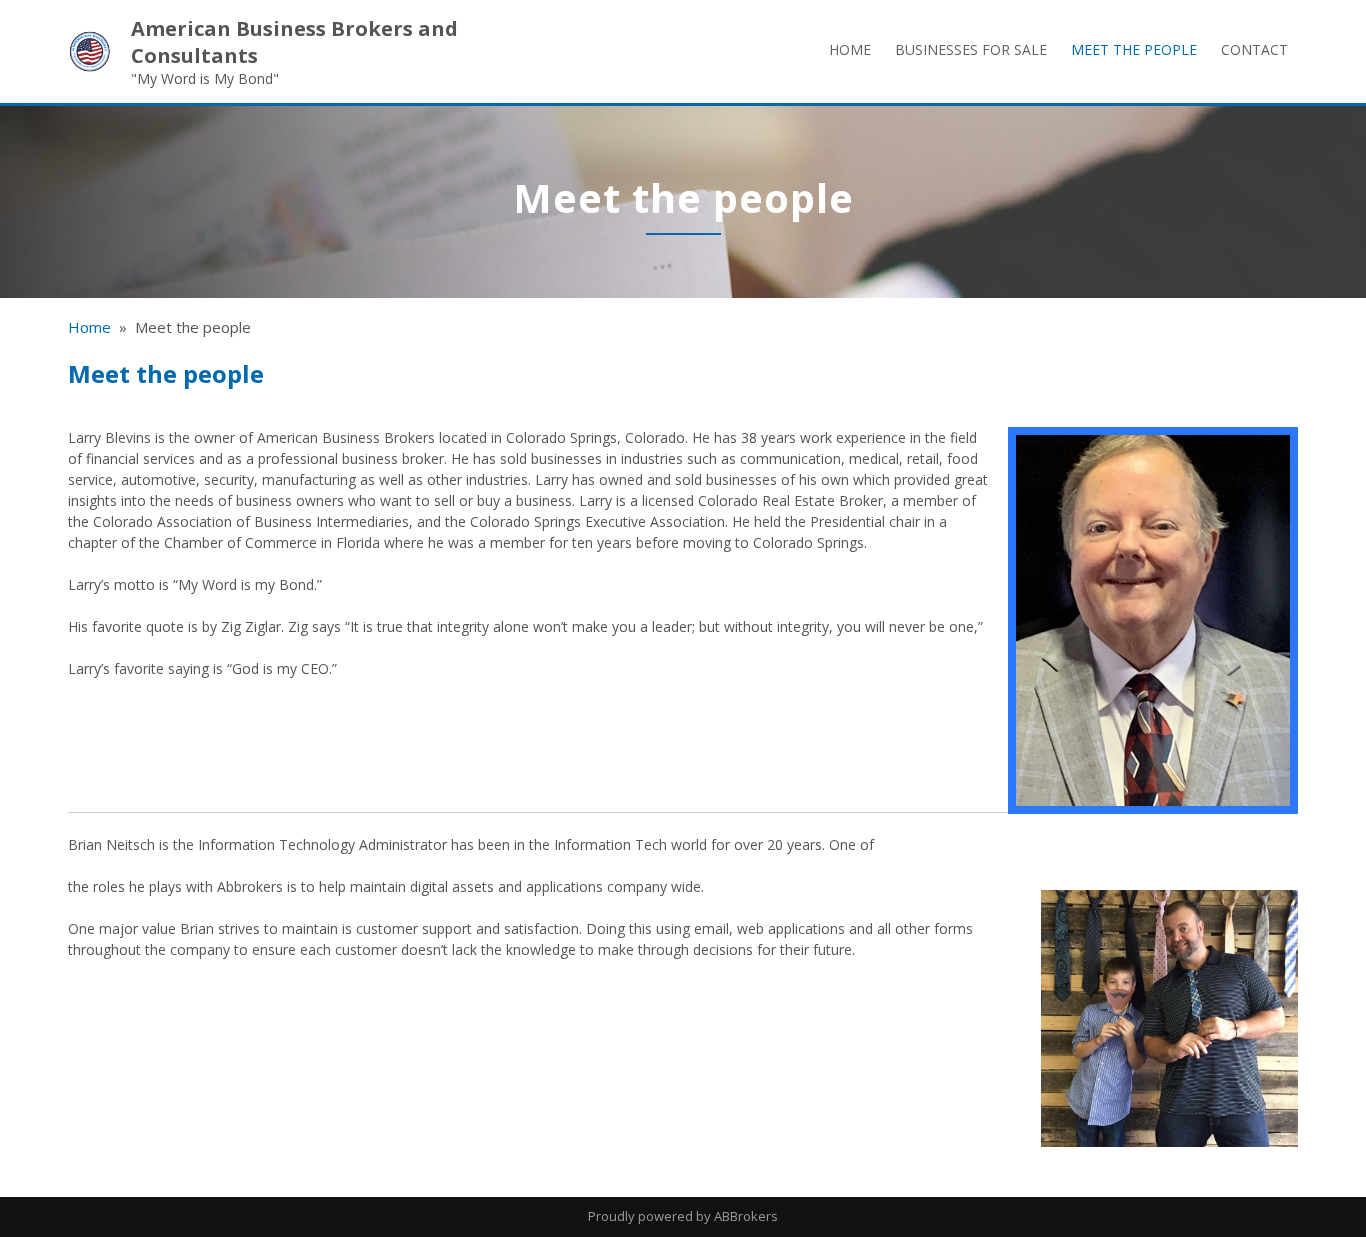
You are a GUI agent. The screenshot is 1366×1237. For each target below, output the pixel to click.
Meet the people (1134, 49)
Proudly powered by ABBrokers (683, 1216)
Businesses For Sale (971, 49)
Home (850, 49)
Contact (1254, 49)
